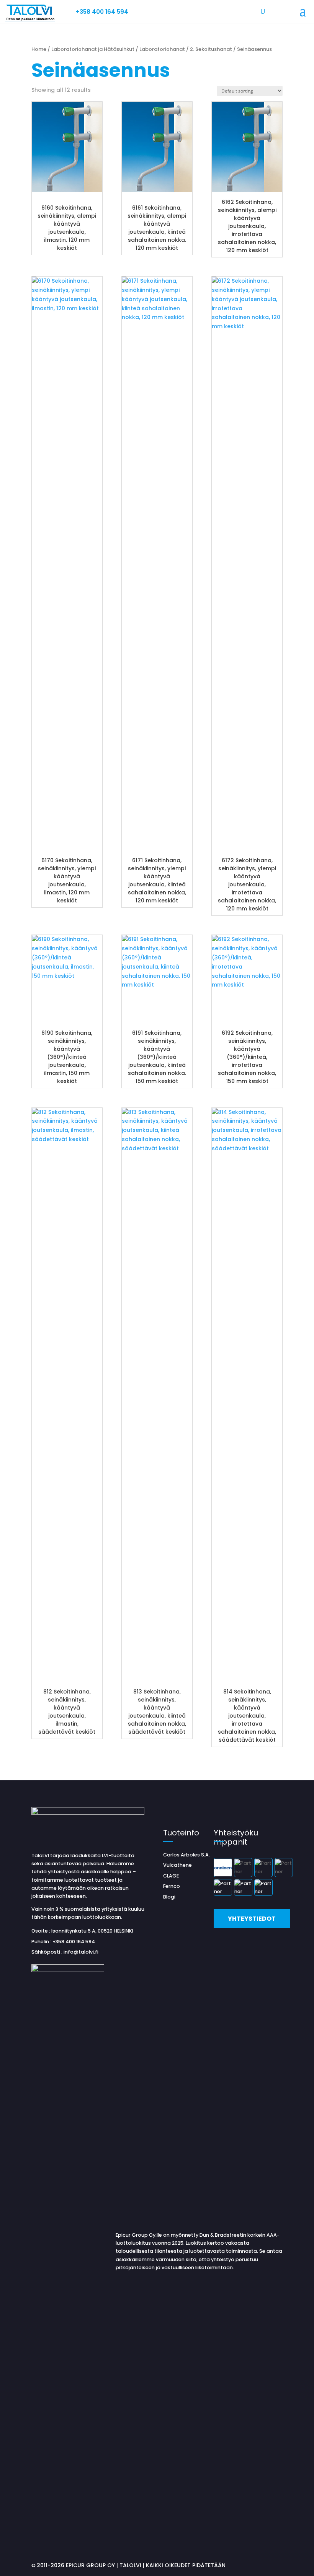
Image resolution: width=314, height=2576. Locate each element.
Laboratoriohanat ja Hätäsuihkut (93, 49)
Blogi (169, 1897)
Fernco (172, 1886)
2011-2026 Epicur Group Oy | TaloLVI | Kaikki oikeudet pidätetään (131, 2565)
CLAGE (171, 1876)
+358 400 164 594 (102, 12)
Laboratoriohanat (162, 49)
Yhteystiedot (252, 1919)
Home (39, 49)
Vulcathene (177, 1865)
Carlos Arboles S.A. (186, 1855)
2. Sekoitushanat (211, 49)
